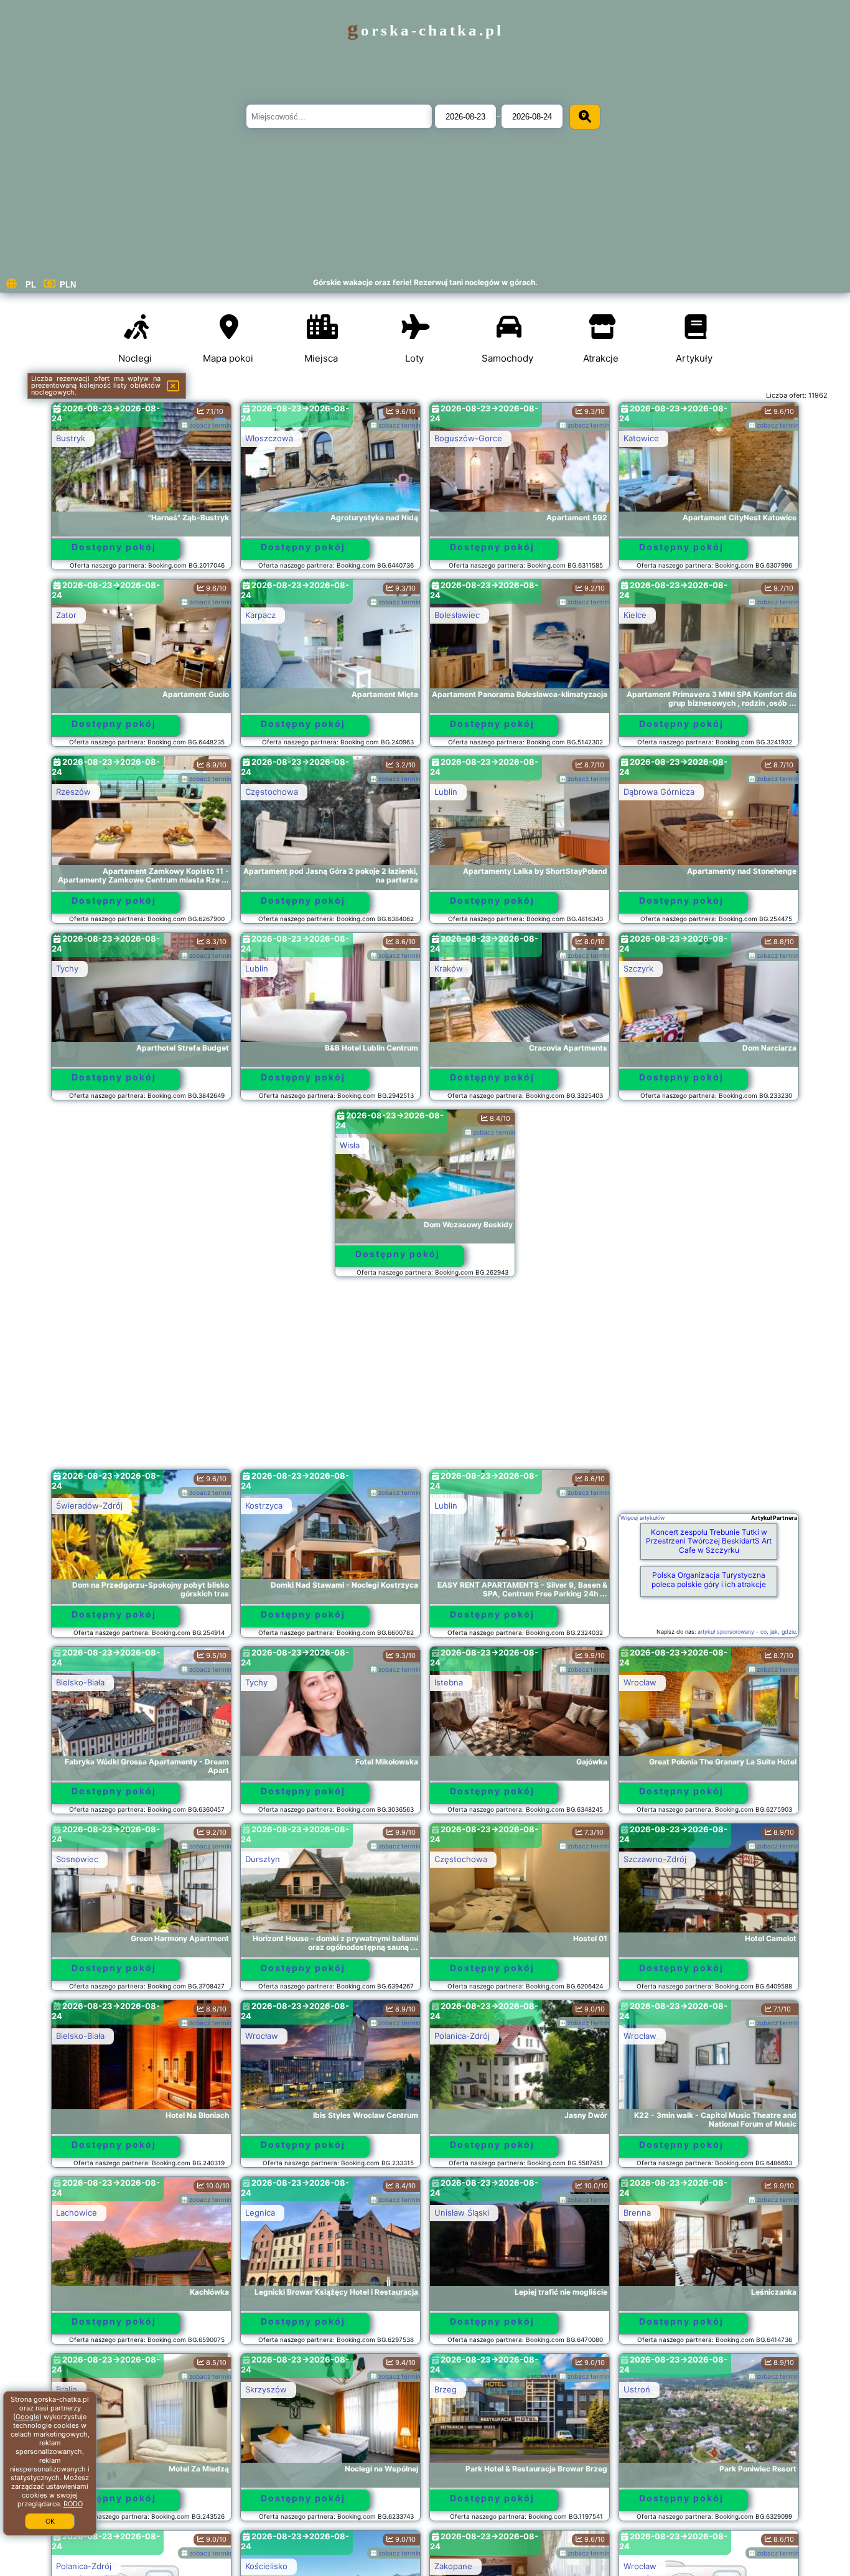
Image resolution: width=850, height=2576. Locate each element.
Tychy (67, 968)
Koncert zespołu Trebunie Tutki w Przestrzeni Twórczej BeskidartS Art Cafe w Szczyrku (709, 1541)
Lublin (446, 792)
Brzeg (446, 2389)
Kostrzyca (264, 1506)
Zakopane (453, 2566)
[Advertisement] (425, 1379)
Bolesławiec (457, 615)
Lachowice (77, 2213)
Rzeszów (73, 792)
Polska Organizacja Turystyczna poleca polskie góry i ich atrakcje (709, 1579)
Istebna (449, 1682)
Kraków (449, 968)
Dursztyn (263, 1859)
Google (27, 2417)
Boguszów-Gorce (468, 438)
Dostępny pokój (114, 547)
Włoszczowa (269, 438)
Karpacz (260, 615)
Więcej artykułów (642, 1518)
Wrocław (640, 1682)
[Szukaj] (585, 117)
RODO (73, 2504)
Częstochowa (272, 792)
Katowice (641, 438)
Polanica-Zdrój (462, 2036)
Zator (66, 615)
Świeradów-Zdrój (89, 1506)
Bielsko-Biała (80, 1682)
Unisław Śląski (462, 2213)
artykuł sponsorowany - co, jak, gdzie (747, 1632)
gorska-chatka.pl (425, 30)
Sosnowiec (77, 1859)
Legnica (260, 2213)
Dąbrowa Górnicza (659, 792)
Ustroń (637, 2389)
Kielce (635, 615)
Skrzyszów (266, 2389)
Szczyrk (638, 968)
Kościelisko (266, 2566)
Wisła (350, 1145)
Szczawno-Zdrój (655, 1859)
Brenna (637, 2213)
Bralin (67, 2389)
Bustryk (71, 438)
